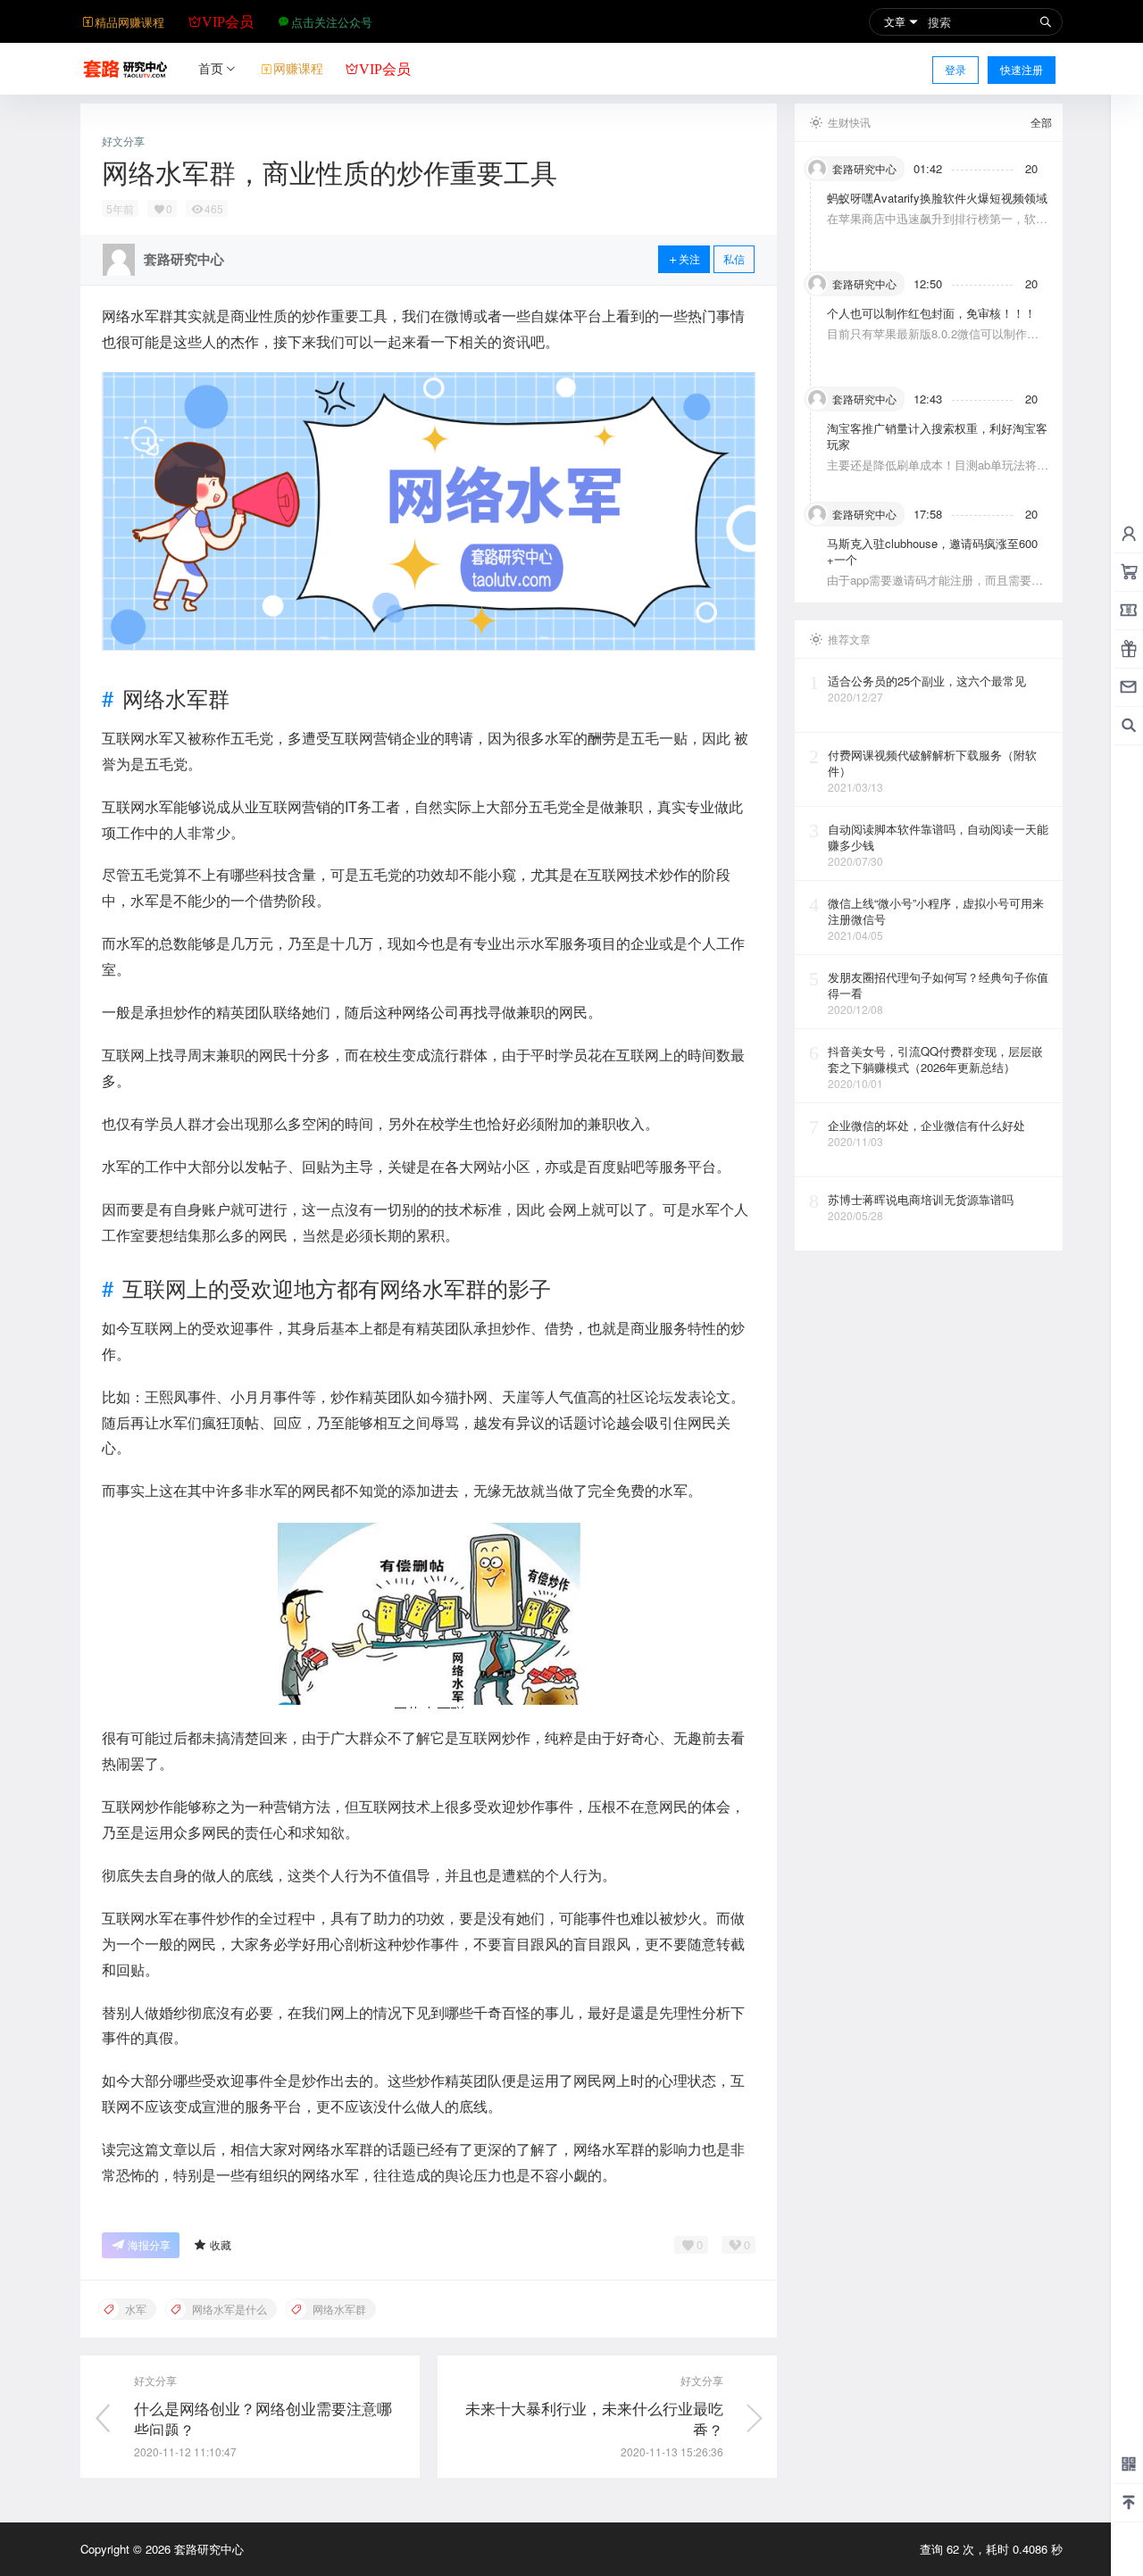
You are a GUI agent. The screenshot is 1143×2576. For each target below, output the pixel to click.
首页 (211, 68)
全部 (1041, 122)
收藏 (221, 2244)
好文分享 (123, 141)
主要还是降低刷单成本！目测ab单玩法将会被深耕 (938, 473)
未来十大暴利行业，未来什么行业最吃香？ (594, 2418)
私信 (734, 258)
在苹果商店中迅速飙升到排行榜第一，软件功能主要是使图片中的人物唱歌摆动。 (937, 226)
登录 (955, 69)
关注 (689, 258)
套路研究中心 (207, 2549)
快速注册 (1022, 69)
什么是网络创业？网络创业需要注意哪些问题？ (263, 2418)
